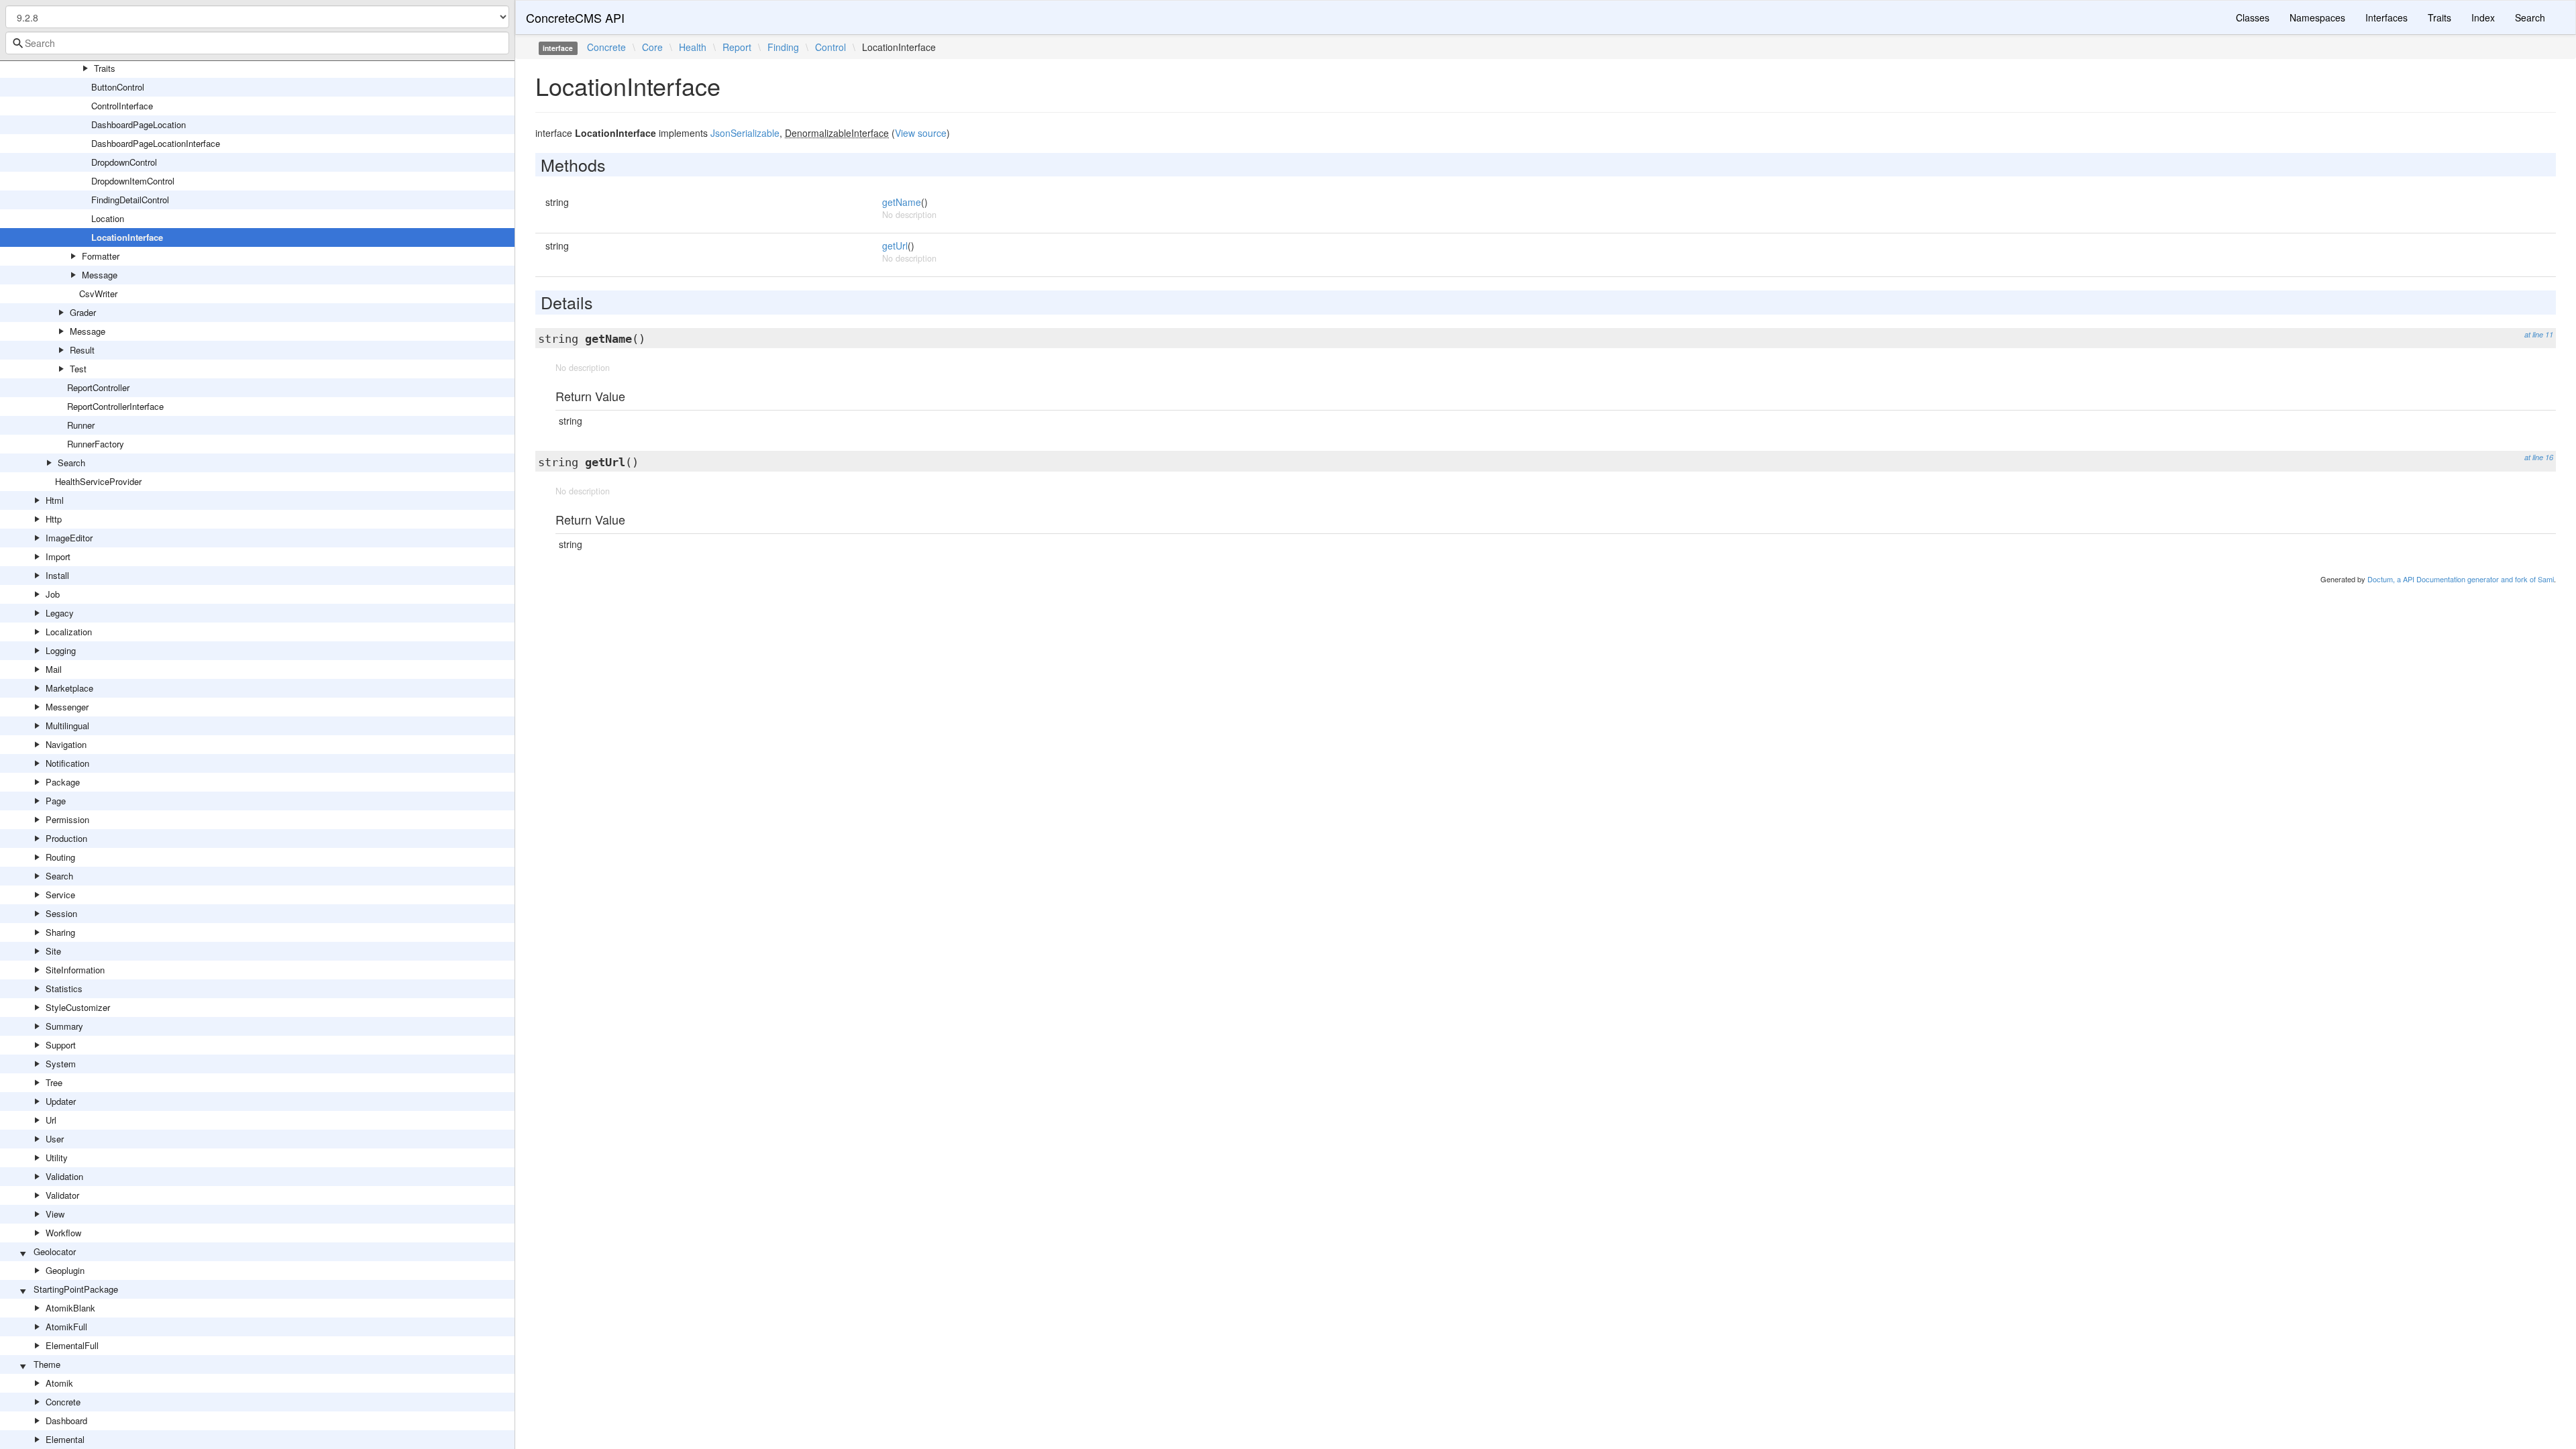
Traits (105, 68)
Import (58, 556)
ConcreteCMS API (575, 17)
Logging (61, 650)
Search (71, 463)
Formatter (101, 256)
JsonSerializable (745, 133)
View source (921, 133)
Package (63, 782)
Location (108, 218)
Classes (2253, 17)
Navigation (66, 744)
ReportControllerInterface (115, 406)
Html (55, 500)
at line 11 (2539, 334)
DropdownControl (124, 162)
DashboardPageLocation (139, 124)
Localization (69, 632)
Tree (54, 1082)
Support (61, 1045)
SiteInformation (75, 970)
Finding (783, 47)
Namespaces (2317, 17)
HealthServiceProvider (98, 481)
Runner (81, 425)
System (61, 1064)
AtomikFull (66, 1327)
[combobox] (257, 43)
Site (53, 951)
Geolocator (55, 1251)
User (55, 1139)
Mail (54, 669)
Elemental (65, 1439)
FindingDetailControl (130, 200)
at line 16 (2539, 457)
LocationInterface (127, 237)
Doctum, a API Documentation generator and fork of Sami (2461, 579)
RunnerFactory (96, 444)
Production (66, 838)
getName (902, 202)
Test (78, 369)
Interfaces (2386, 17)
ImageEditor (69, 538)
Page (56, 801)
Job (53, 594)
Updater (61, 1101)
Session (61, 913)
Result (82, 350)
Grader (83, 312)
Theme (47, 1364)
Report (737, 47)
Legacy (60, 613)
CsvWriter (98, 293)
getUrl (895, 246)
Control (830, 47)
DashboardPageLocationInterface (156, 143)
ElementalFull (72, 1345)
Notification (67, 763)
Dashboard (66, 1420)
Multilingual (67, 726)
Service (60, 895)
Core (652, 47)
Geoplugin (65, 1270)
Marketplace (69, 688)
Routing (60, 857)
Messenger (67, 707)
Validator (62, 1195)
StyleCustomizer (78, 1007)
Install (57, 575)
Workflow (63, 1233)
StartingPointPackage (76, 1289)
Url (51, 1120)
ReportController (98, 387)
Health (693, 47)
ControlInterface (122, 106)
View (55, 1214)
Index (2483, 17)
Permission (67, 819)
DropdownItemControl (133, 181)
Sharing (60, 932)
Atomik (59, 1383)
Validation (64, 1176)
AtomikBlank (70, 1308)
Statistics (64, 988)
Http (54, 519)
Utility (57, 1158)
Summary (64, 1026)
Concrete (63, 1402)
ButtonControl (118, 87)
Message (100, 275)
